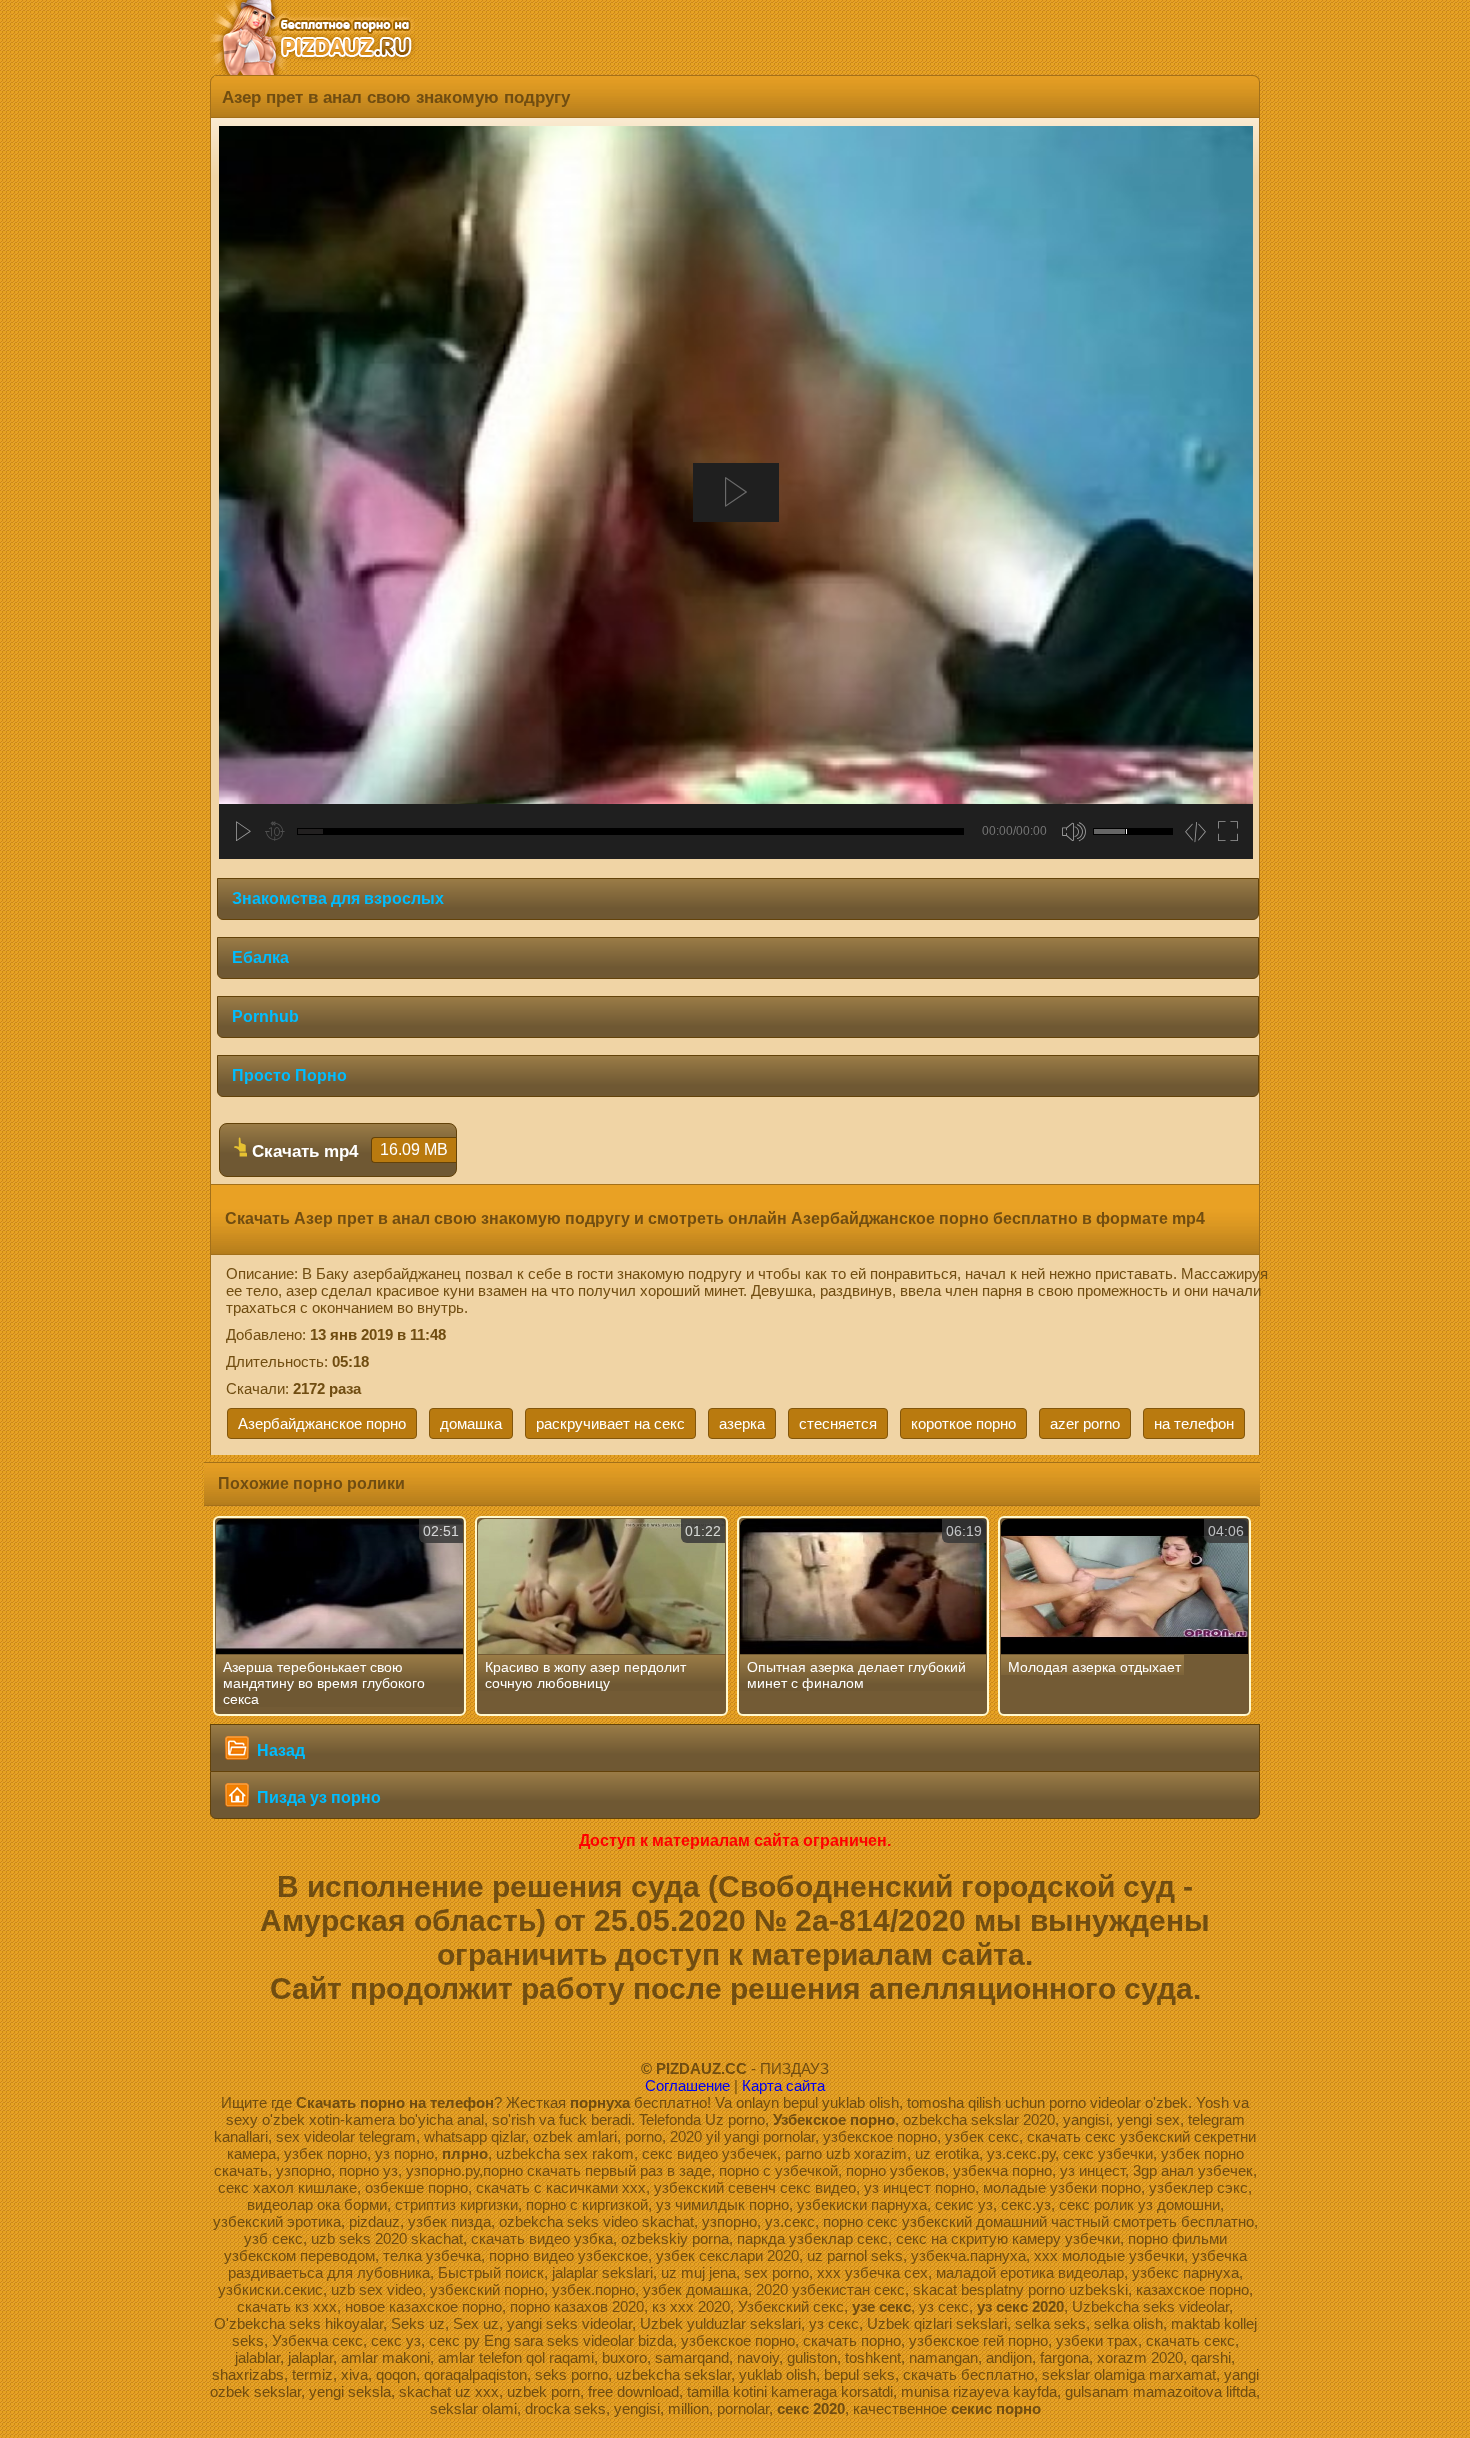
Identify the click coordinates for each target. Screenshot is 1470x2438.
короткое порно (963, 1423)
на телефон (1194, 1423)
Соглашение (687, 2085)
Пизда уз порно (317, 1797)
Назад (279, 1750)
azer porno (1085, 1423)
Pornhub (265, 1016)
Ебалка (260, 957)
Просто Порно (289, 1075)
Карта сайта (783, 2085)
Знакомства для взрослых (338, 898)
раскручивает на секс (610, 1423)
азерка (742, 1423)
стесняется (838, 1423)
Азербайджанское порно (322, 1423)
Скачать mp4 (347, 1151)
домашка (471, 1423)
